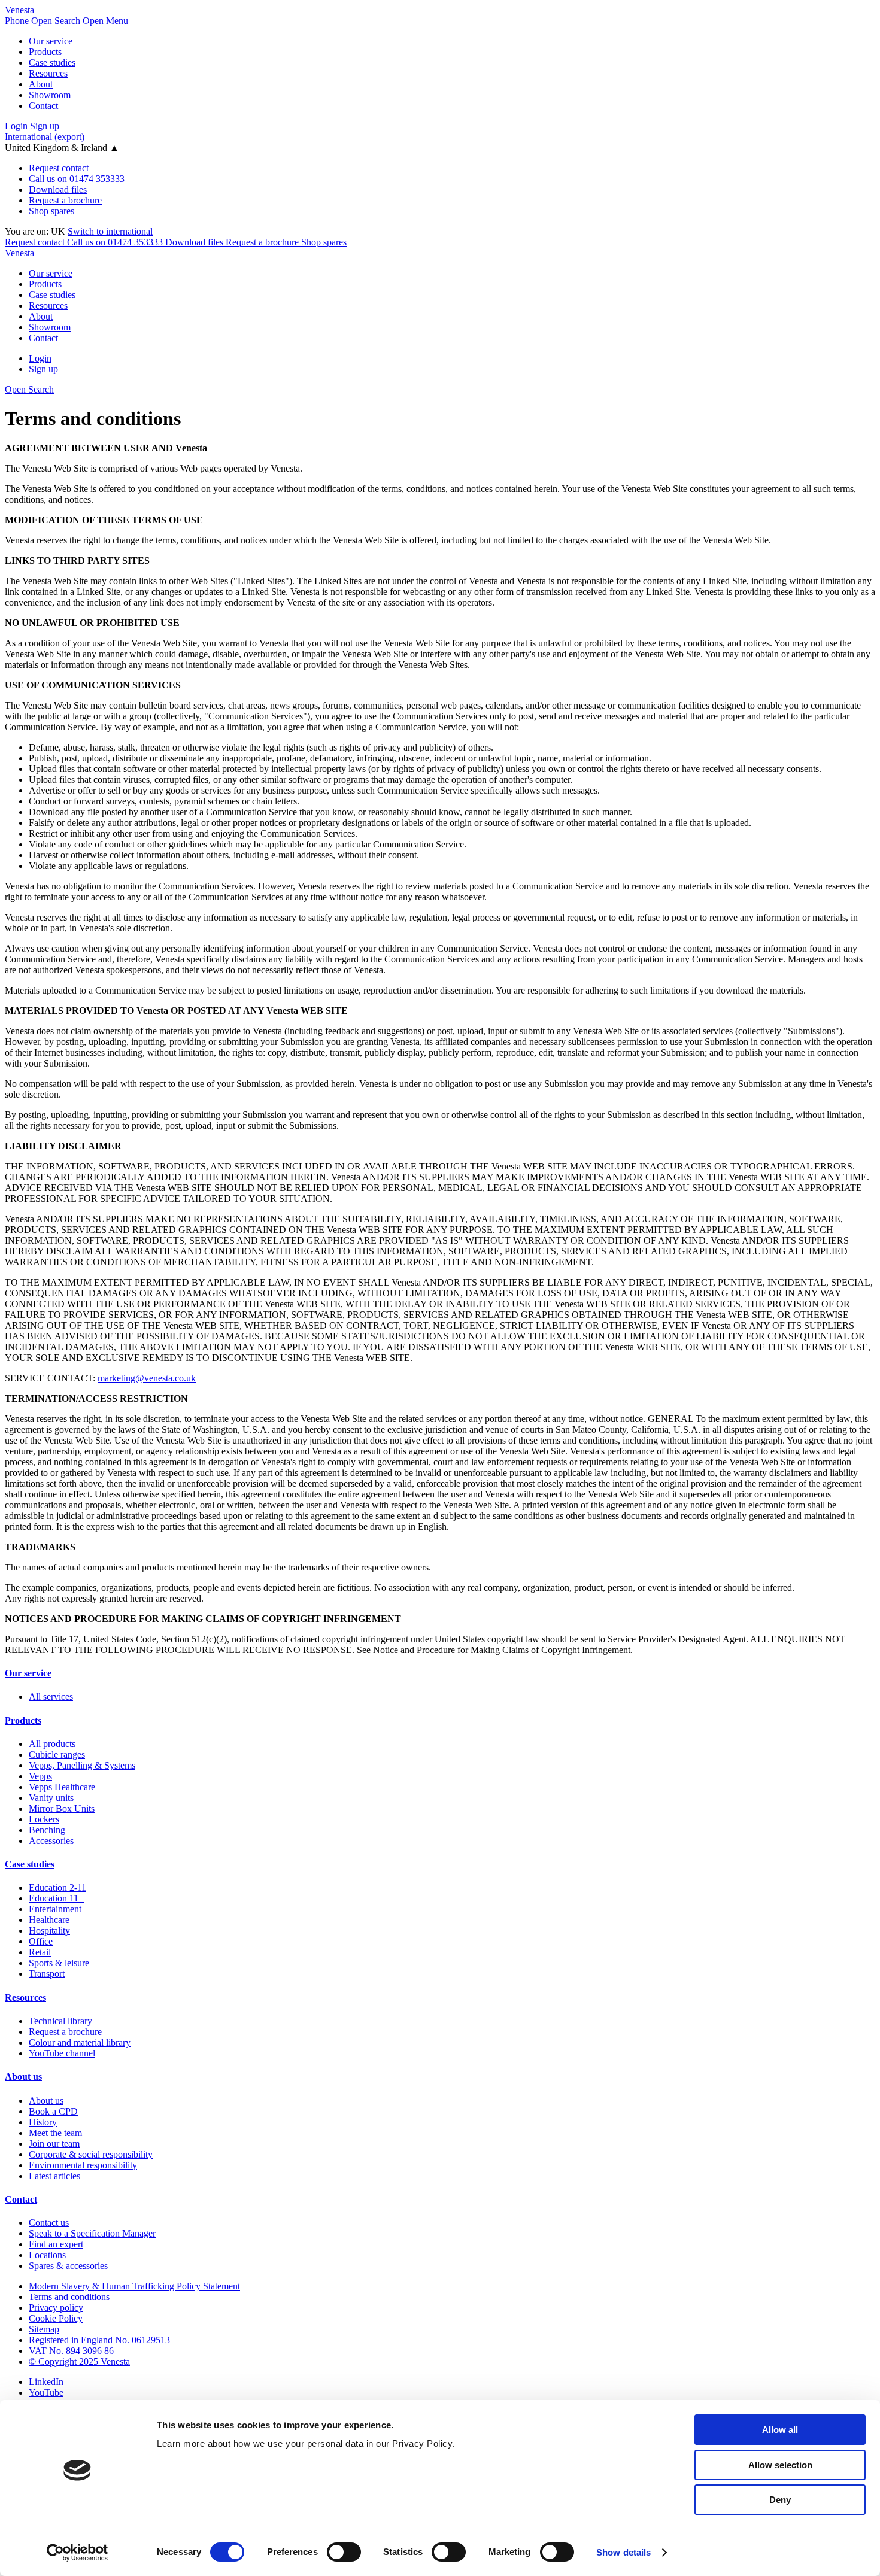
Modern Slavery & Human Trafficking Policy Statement (134, 2286)
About (41, 84)
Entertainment (55, 1909)
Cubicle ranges (57, 1755)
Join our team (54, 2144)
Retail (40, 1952)
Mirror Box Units (62, 1808)
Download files (58, 189)
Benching (47, 1830)
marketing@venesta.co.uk (147, 1378)
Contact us (49, 2223)
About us (23, 2077)
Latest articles (54, 2176)
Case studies (52, 63)
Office (41, 1941)
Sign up (45, 126)
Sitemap (44, 2329)
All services (51, 1696)
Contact (43, 106)
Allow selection (780, 2465)
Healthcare (49, 1920)
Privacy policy (56, 2308)
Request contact (59, 168)
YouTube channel (62, 2053)
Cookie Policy (56, 2318)
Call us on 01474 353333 (77, 179)
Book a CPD (53, 2111)
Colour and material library (80, 2042)
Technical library (60, 2021)
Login (16, 126)
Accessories (51, 1841)
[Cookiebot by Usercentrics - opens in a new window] (78, 2553)
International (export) (45, 137)
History (43, 2122)
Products (45, 52)
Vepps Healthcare (62, 1787)
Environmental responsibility (83, 2165)
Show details (623, 2552)
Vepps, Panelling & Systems (82, 1765)
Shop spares (51, 211)
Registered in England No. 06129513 (99, 2340)
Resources (48, 73)
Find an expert (56, 2244)
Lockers (44, 1819)
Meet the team (55, 2133)
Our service (51, 41)
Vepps (40, 1776)
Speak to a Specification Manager (92, 2233)
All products (52, 1744)
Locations (47, 2255)
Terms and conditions (69, 2297)
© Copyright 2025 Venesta (79, 2361)
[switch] (344, 2552)
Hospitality (49, 1931)
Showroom (50, 95)
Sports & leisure (59, 1963)
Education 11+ (56, 1898)
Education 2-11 (57, 1887)
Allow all (780, 2430)
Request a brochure (65, 200)
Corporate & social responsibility (91, 2154)
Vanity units (51, 1798)
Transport (47, 1974)
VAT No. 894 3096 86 (71, 2351)
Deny (780, 2500)
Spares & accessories (68, 2266)
